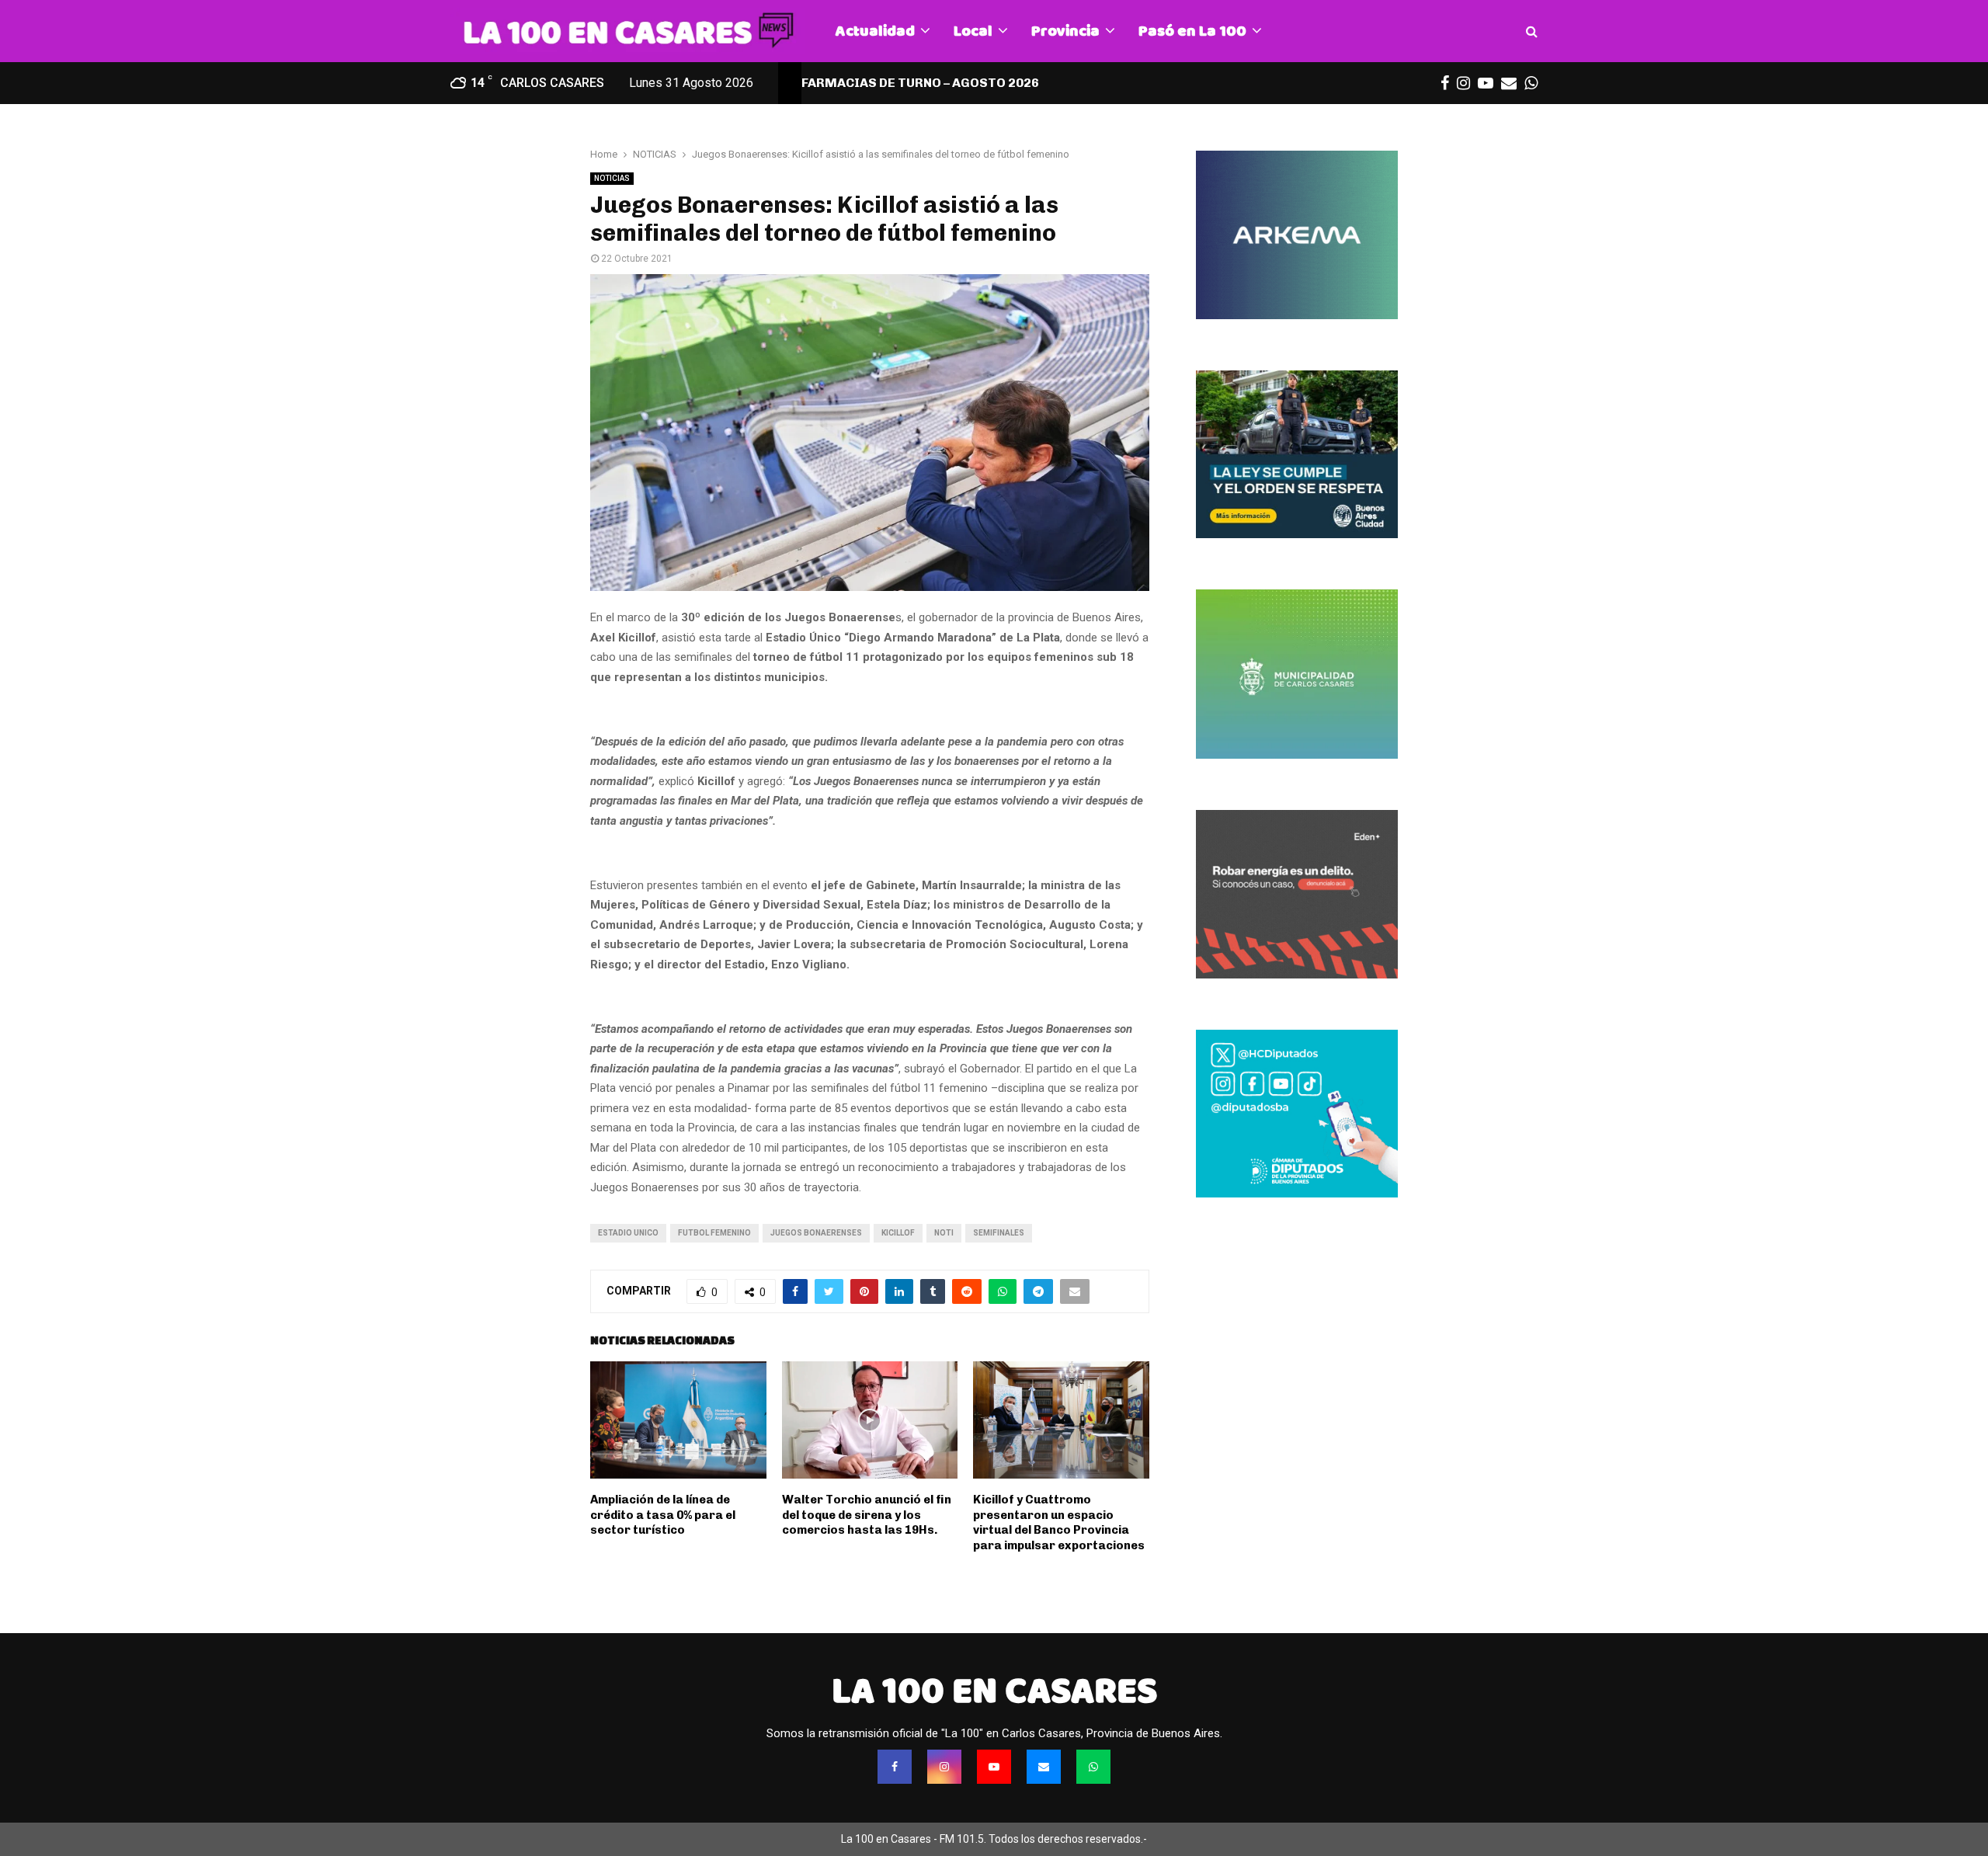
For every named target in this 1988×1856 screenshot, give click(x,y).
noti (944, 1233)
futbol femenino (714, 1233)
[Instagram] (944, 1767)
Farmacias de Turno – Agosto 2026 (920, 83)
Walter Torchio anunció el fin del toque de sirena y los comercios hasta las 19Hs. (867, 1515)
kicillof (898, 1233)
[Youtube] (994, 1767)
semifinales (999, 1233)
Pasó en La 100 (1192, 31)
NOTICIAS (612, 178)
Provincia (1065, 31)
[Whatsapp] (1093, 1767)
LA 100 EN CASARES (994, 1691)
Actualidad (875, 31)
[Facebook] (895, 1767)
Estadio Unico (628, 1233)
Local (973, 31)
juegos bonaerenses (816, 1233)
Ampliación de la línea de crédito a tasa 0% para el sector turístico (663, 1515)
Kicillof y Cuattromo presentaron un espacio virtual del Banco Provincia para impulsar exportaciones (1059, 1522)
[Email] (1044, 1767)
